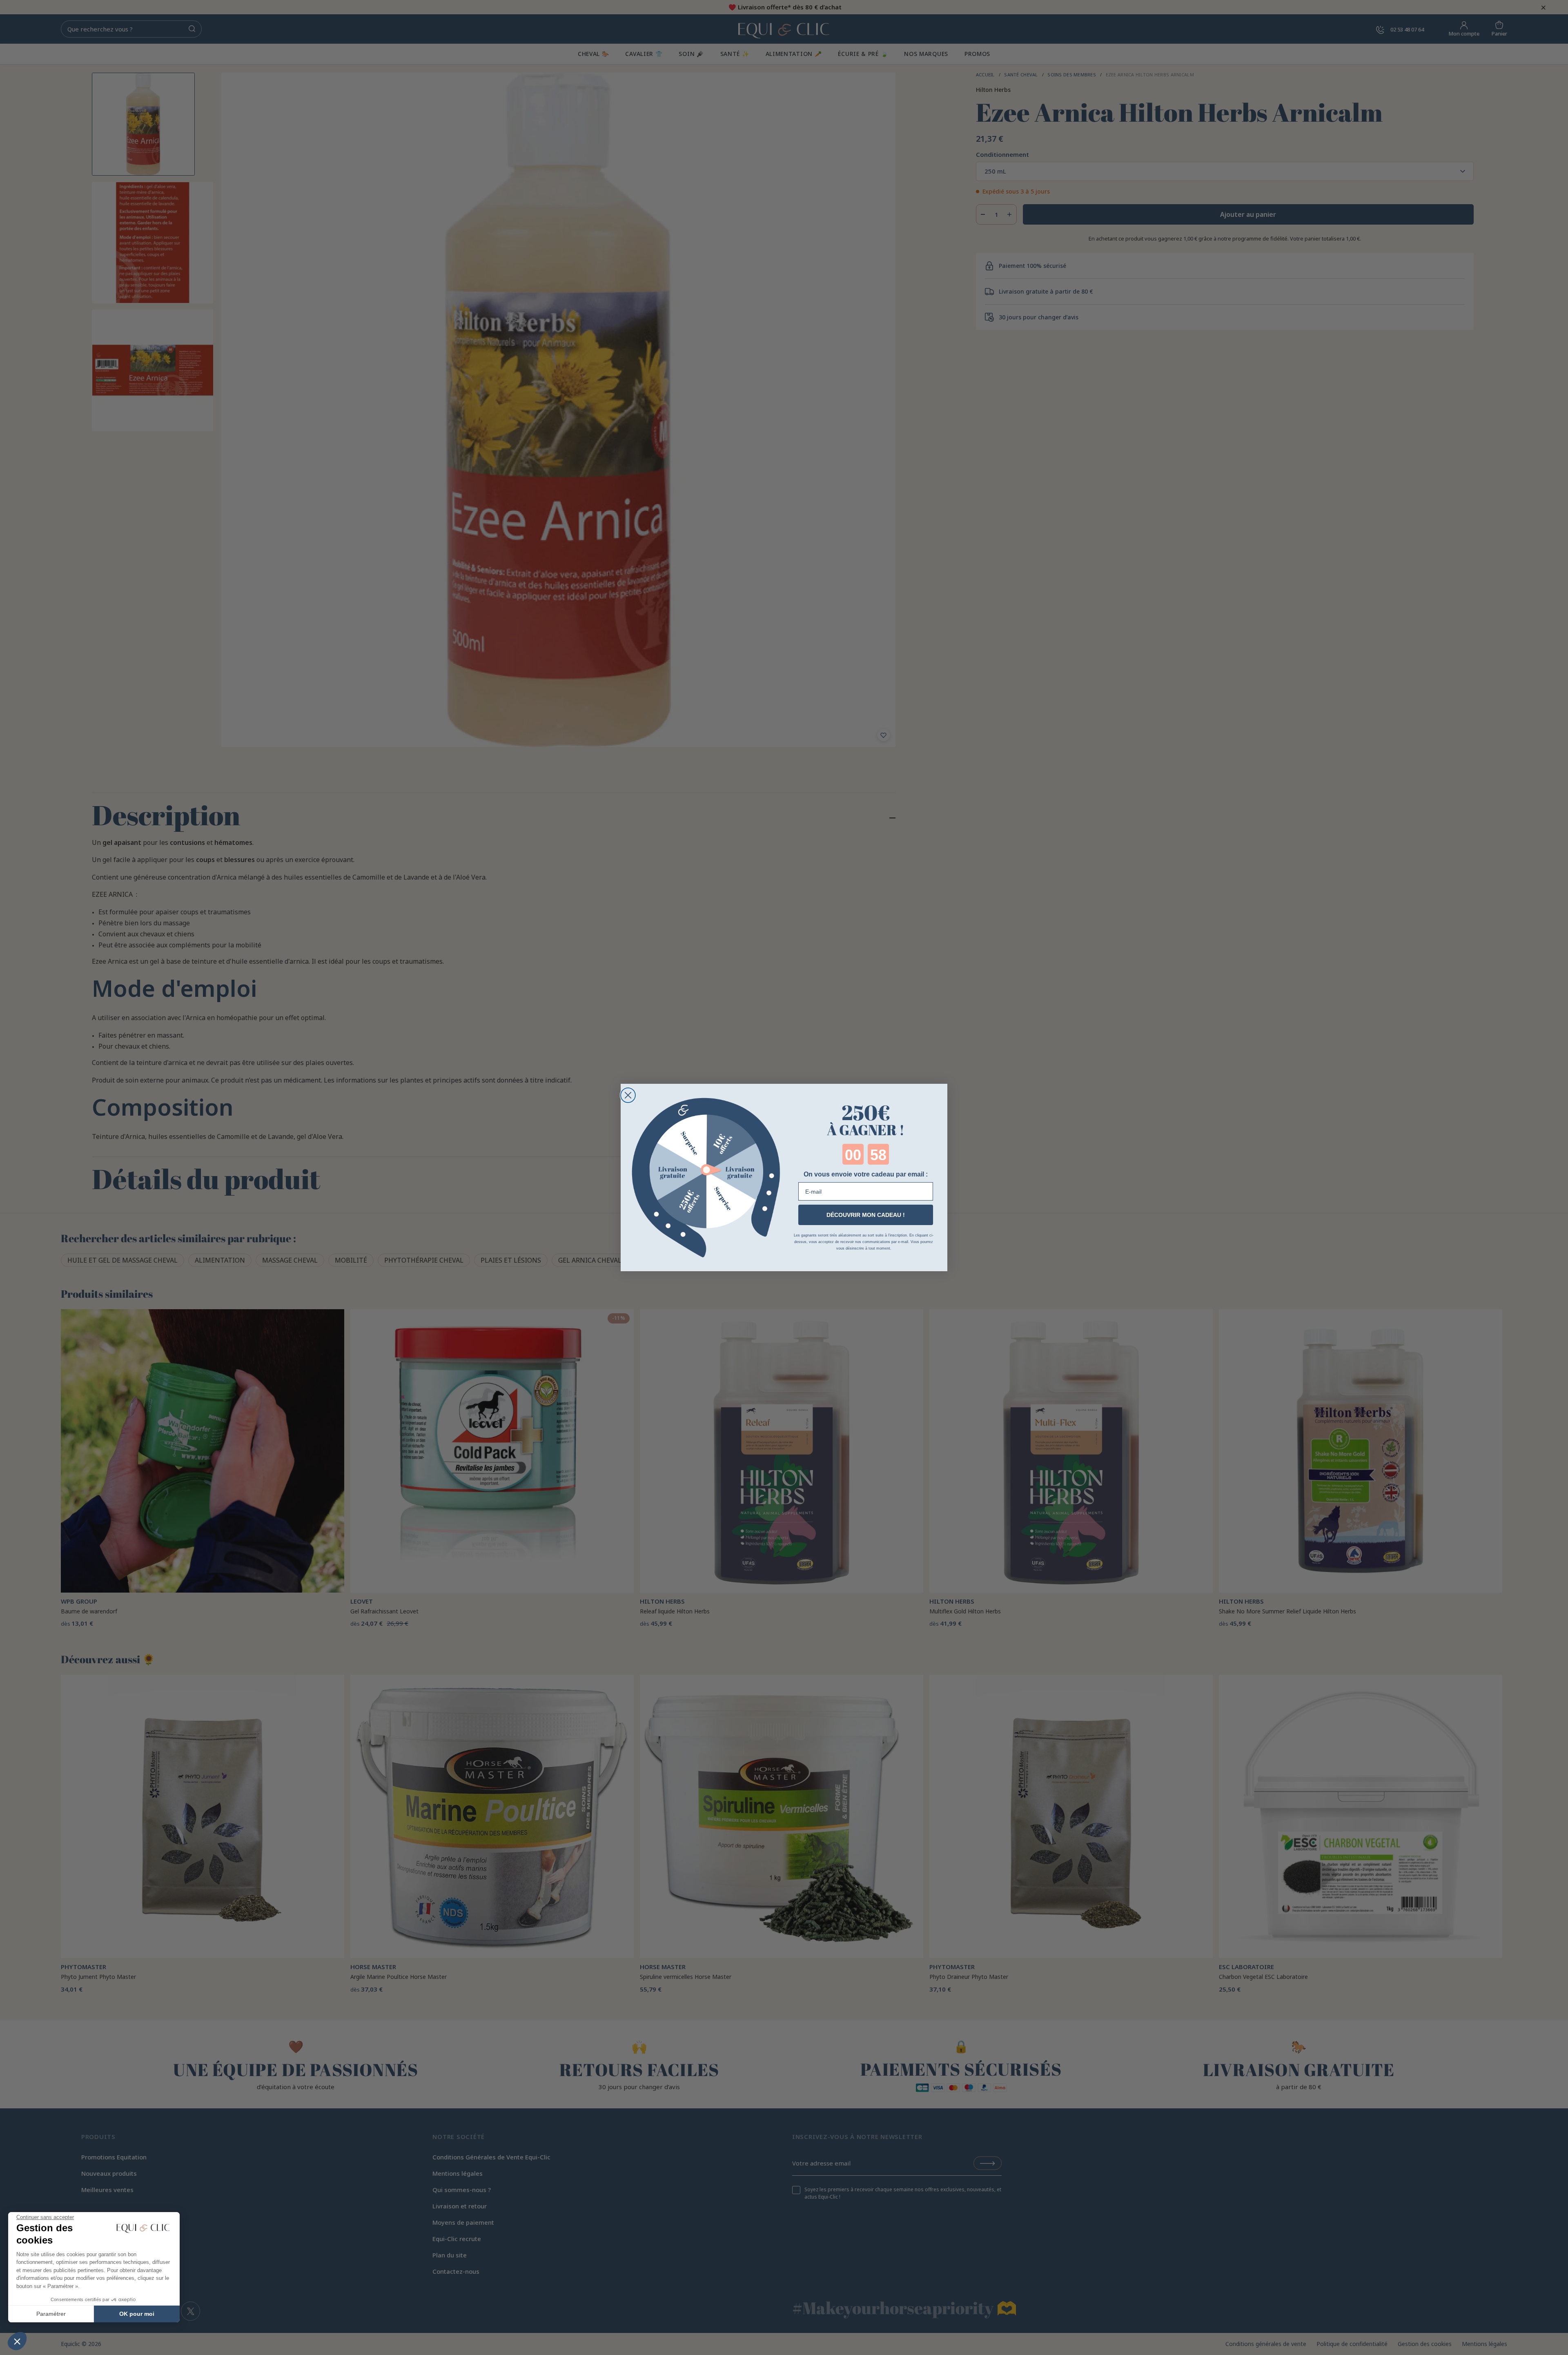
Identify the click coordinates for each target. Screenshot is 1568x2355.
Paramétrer (51, 2314)
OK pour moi (137, 2314)
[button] (17, 2341)
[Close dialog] (628, 1095)
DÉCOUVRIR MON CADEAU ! (866, 1215)
